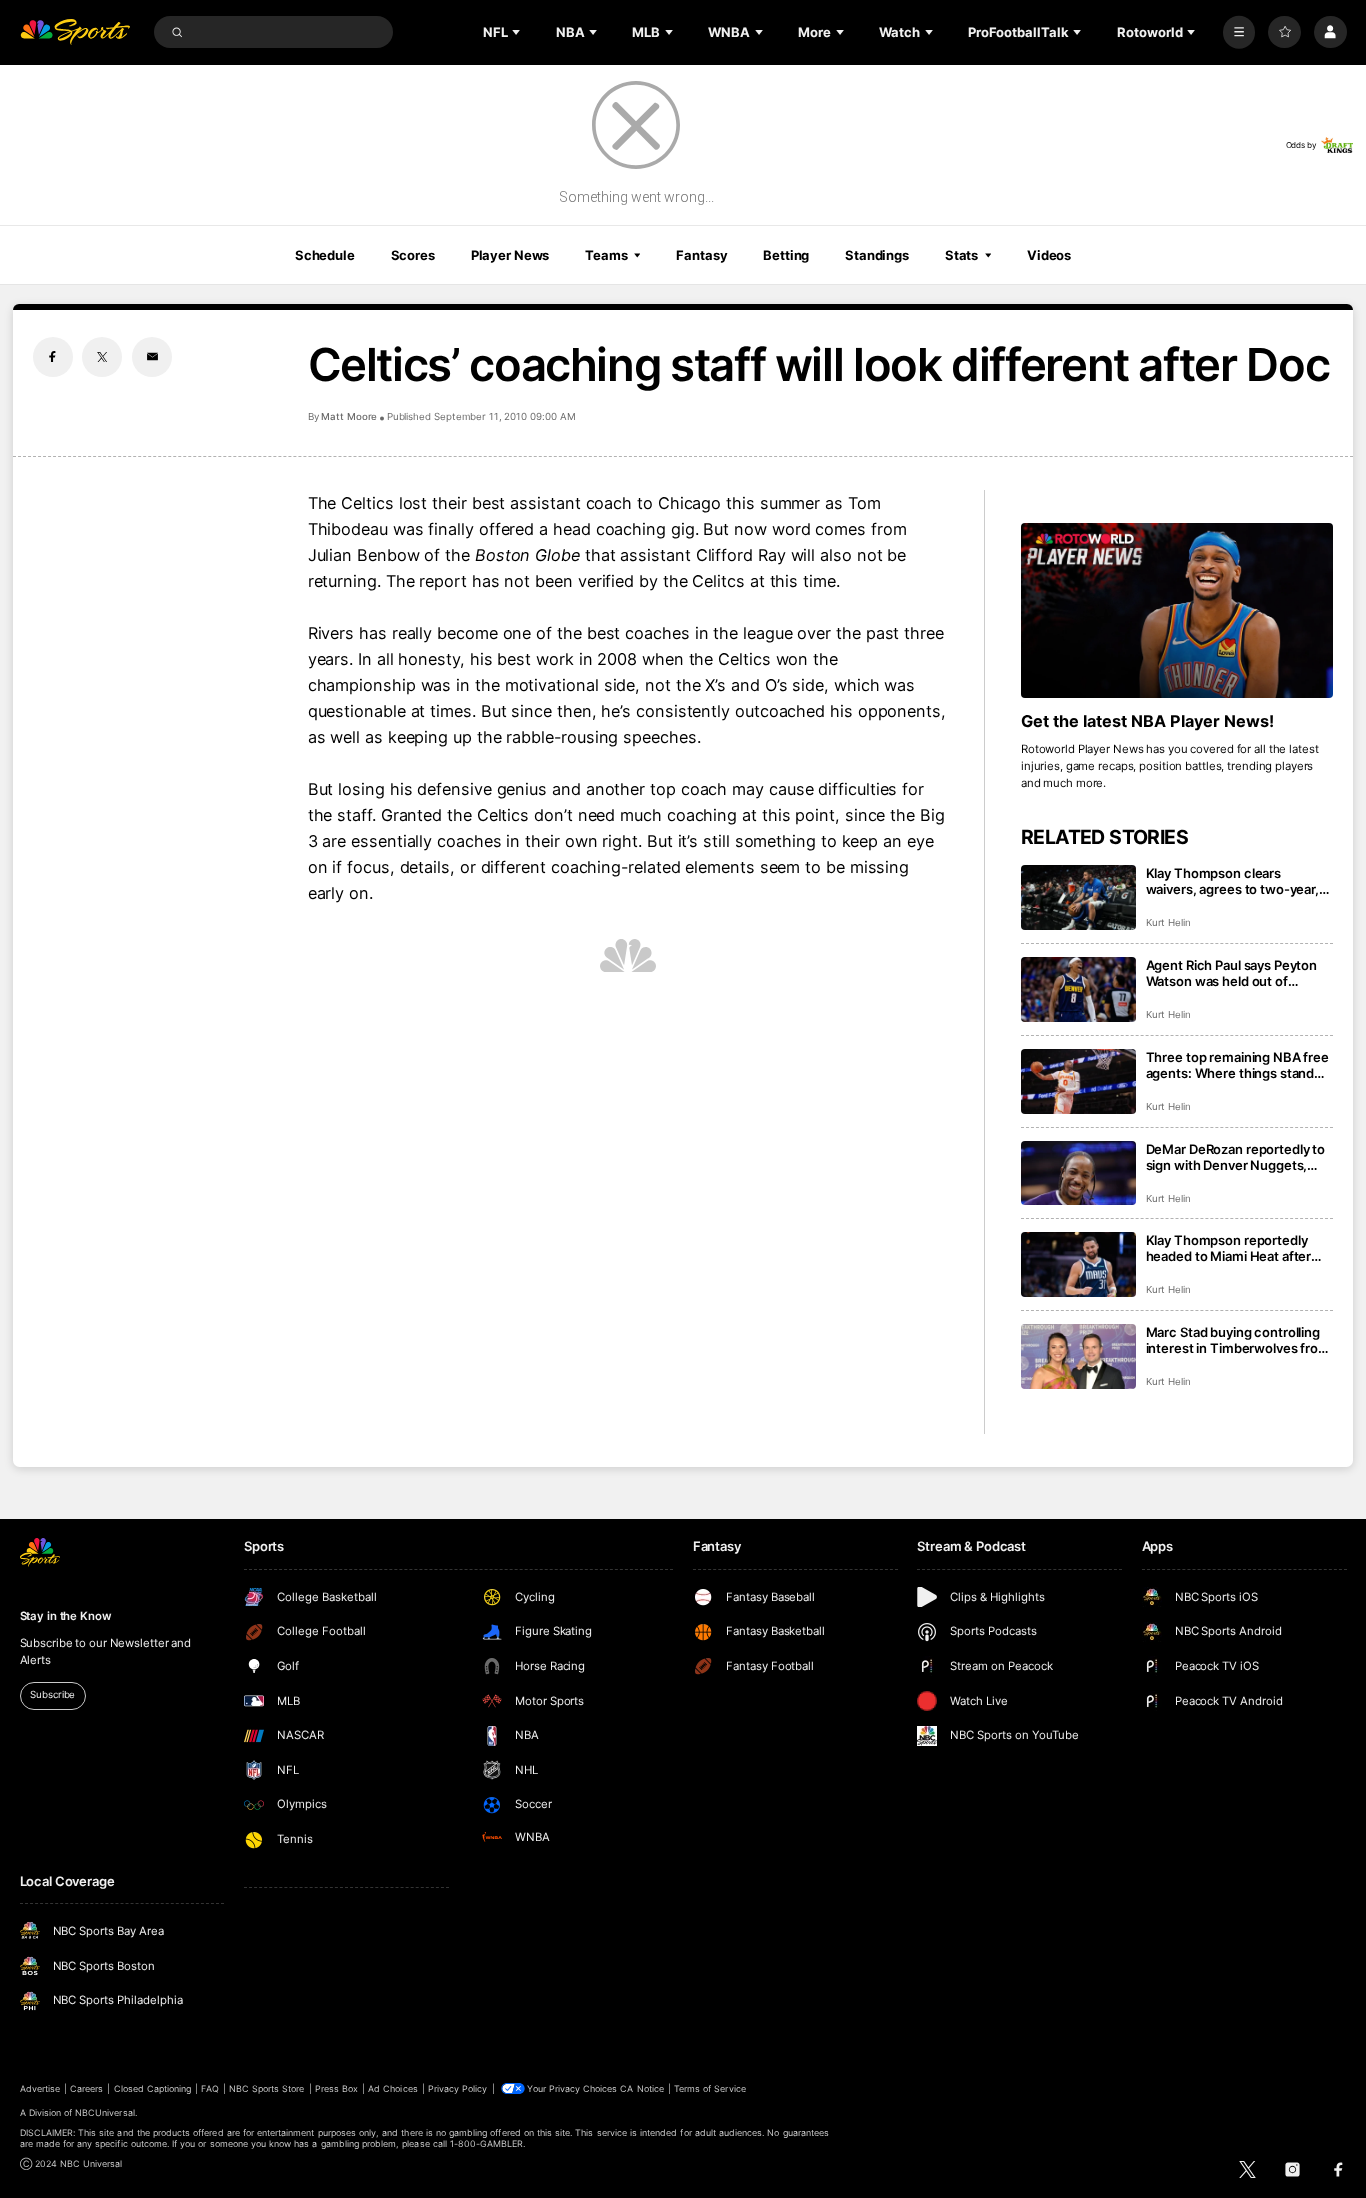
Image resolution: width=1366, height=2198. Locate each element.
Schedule (325, 255)
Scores (413, 255)
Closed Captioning (153, 2088)
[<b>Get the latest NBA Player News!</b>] (1177, 611)
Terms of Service (710, 2088)
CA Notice (641, 2088)
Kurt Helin (1169, 922)
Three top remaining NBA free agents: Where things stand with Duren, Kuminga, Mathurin (1237, 1065)
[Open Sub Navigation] (518, 32)
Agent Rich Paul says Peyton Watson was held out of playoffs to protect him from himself (1232, 973)
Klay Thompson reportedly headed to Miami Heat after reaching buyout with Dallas (1230, 1248)
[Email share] (152, 357)
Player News (510, 255)
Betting (786, 255)
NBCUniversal (105, 2112)
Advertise (40, 2088)
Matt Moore (349, 416)
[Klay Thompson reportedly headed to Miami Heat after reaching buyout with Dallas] (1078, 1264)
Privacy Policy (458, 2088)
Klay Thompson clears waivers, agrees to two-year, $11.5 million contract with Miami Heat (1232, 881)
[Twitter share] (102, 357)
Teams (606, 255)
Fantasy (701, 255)
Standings (877, 255)
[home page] (75, 32)
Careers (86, 2088)
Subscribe (52, 1694)
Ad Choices (392, 2088)
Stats (961, 255)
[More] (1239, 32)
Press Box (336, 2088)
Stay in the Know (66, 1616)
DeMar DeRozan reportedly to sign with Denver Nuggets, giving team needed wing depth (1236, 1157)
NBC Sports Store (267, 2088)
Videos (1049, 255)
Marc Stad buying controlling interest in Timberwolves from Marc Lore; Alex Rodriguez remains (1238, 1340)
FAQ (209, 2088)
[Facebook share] (53, 357)
